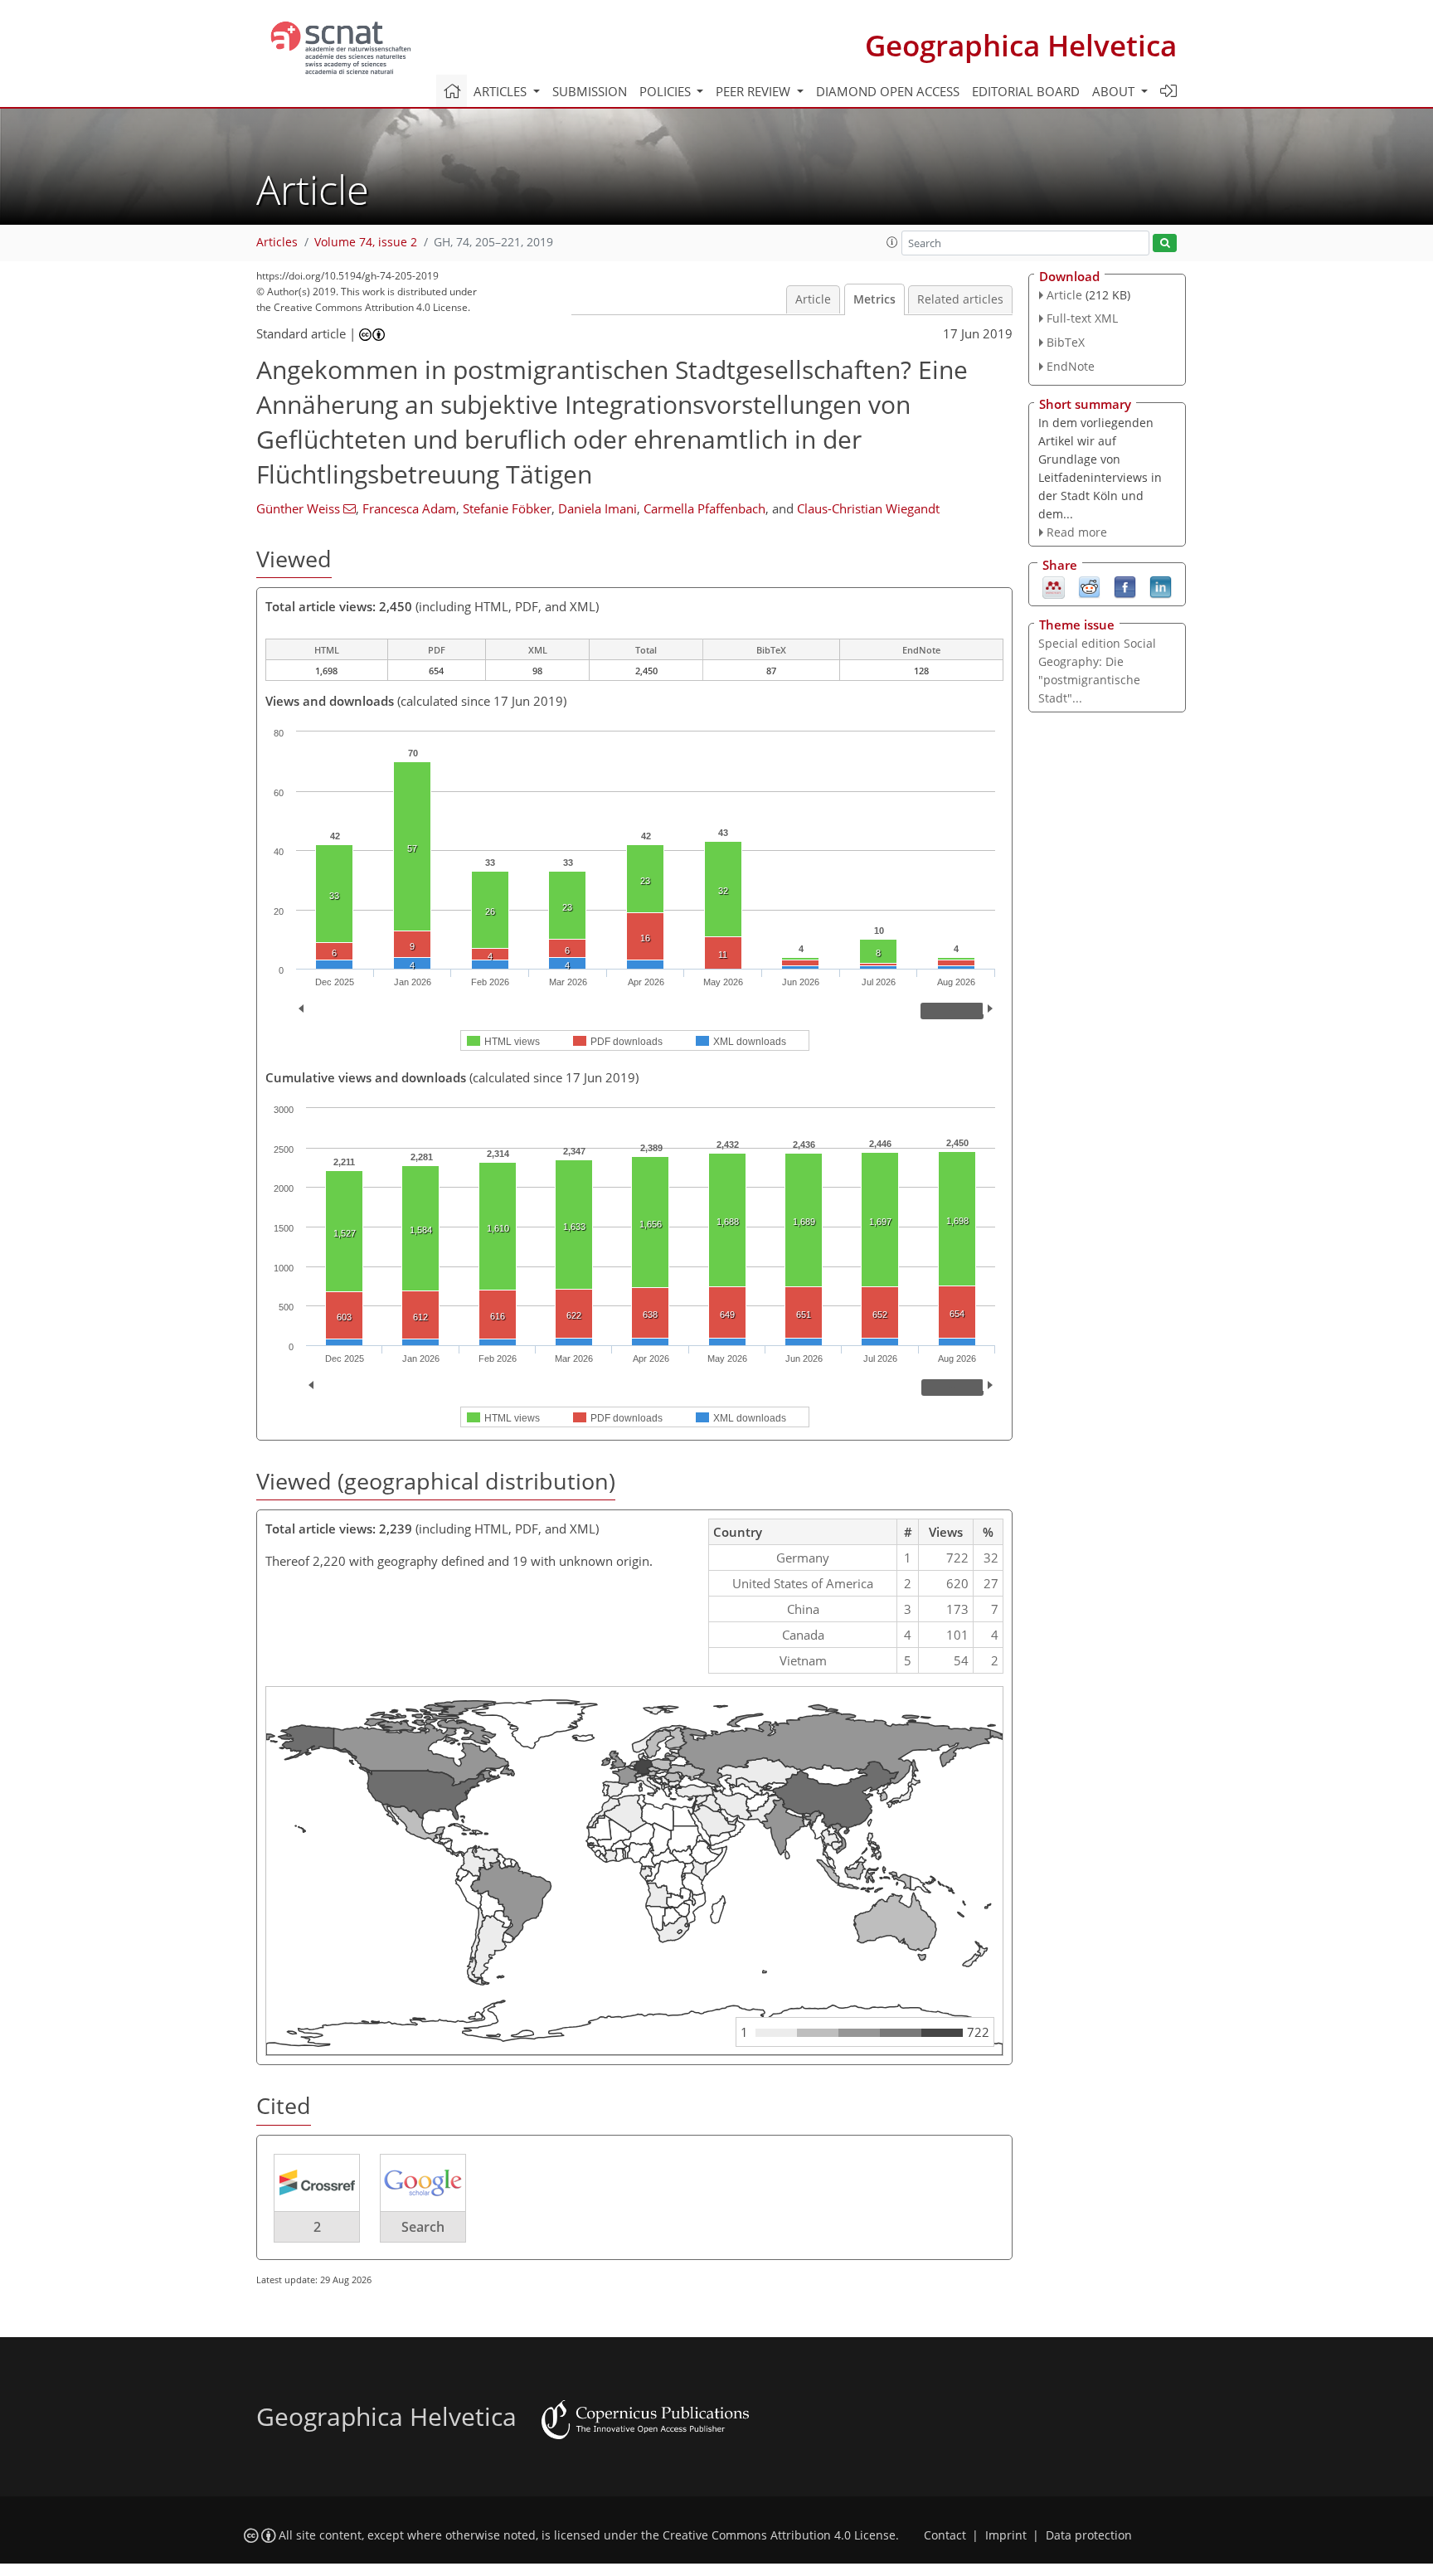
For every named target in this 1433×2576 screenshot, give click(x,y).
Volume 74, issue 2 (366, 242)
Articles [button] (502, 91)
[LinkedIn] (1161, 586)
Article (813, 299)
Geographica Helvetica (1021, 45)
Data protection (1089, 2535)
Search (423, 2227)
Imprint (1006, 2535)
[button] (892, 242)
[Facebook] (1125, 586)
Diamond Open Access (888, 91)
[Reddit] (1089, 586)
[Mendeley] (1054, 586)
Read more (1077, 532)
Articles (277, 242)
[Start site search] (1165, 243)
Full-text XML (1082, 318)
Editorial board (1026, 91)
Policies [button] (667, 91)
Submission (590, 91)
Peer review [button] (755, 91)
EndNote (1071, 366)
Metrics (874, 299)
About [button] (1115, 91)
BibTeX (1066, 342)
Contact (945, 2535)
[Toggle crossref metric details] (317, 2182)
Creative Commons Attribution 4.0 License (779, 2535)
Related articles (960, 299)
